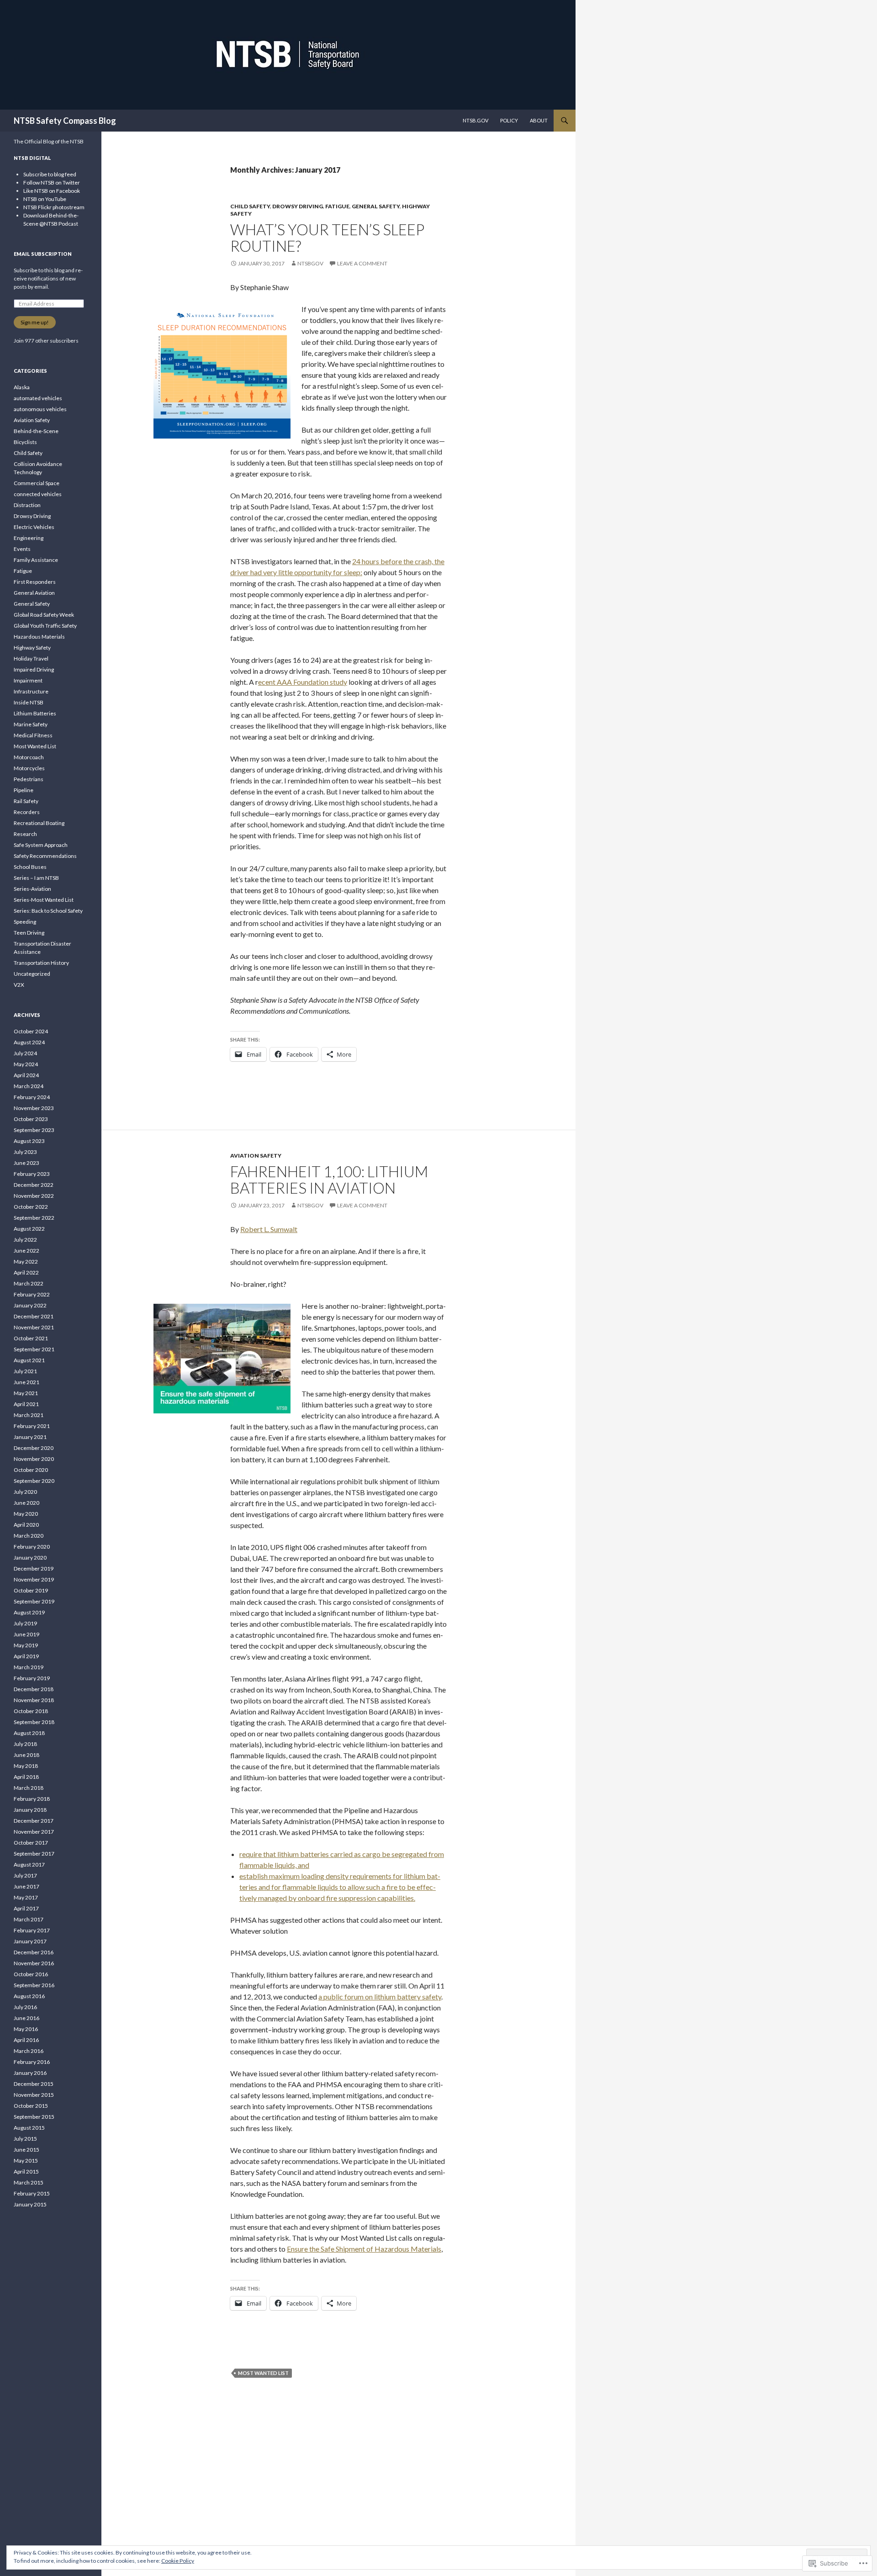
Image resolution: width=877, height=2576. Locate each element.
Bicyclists (25, 442)
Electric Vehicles (34, 527)
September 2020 (34, 1481)
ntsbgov (310, 263)
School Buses (30, 867)
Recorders (27, 812)
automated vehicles (38, 398)
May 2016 (26, 2029)
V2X (19, 985)
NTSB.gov (475, 120)
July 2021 (25, 1371)
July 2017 (25, 1875)
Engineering (29, 538)
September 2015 (34, 2117)
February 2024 (32, 1097)
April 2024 (26, 1075)
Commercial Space (37, 483)
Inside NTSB (29, 702)
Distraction (27, 505)
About (539, 120)
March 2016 (29, 2051)
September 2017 (34, 1854)
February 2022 (32, 1294)
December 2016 (34, 1952)
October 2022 (31, 1207)
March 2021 (29, 1415)
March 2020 (29, 1536)
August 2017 (29, 1865)
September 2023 (34, 1130)
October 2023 (31, 1119)
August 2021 (29, 1360)
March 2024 (29, 1086)
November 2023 (34, 1108)
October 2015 (31, 2106)
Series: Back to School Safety (48, 911)
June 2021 (26, 1382)
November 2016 (34, 1963)
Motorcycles (29, 768)
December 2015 (34, 2084)
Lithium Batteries (35, 713)
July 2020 (25, 1492)
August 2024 (29, 1042)
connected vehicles (38, 494)
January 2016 (30, 2073)
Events (22, 549)
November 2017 (34, 1832)
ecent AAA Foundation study (303, 682)
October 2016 (31, 1974)
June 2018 (26, 1755)
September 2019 (34, 1601)
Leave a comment (362, 263)
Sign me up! (35, 322)
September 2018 (34, 1722)
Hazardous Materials (39, 637)
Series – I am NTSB (36, 878)
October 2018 (31, 1711)
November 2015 (34, 2095)
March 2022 (29, 1283)
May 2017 (26, 1897)
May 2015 (26, 2161)
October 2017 (31, 1843)
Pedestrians (29, 779)
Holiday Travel (31, 659)
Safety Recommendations (45, 856)
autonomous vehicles (40, 409)
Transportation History (41, 963)
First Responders (35, 582)
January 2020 (30, 1558)
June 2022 (26, 1251)
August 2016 (29, 1996)
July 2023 (25, 1152)
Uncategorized (32, 974)
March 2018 (29, 1788)
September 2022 (34, 1218)
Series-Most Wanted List (44, 900)
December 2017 (34, 1821)
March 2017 (29, 1919)
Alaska (22, 387)
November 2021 (34, 1327)
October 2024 (31, 1031)
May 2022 (26, 1262)
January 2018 (30, 1810)
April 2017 (26, 1908)
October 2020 (31, 1470)
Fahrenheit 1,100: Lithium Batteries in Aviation (329, 1180)
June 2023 (26, 1163)
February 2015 (32, 2193)
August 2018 (29, 1733)
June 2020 (26, 1503)
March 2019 (29, 1667)
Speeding (25, 922)
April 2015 (26, 2171)
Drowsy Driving (298, 206)
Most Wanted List (263, 2373)
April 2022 (26, 1272)
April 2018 (26, 1777)
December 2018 (34, 1689)
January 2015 (30, 2204)
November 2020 (34, 1459)
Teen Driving (29, 933)
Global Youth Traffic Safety (45, 626)
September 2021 (34, 1349)
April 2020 (26, 1525)
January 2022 (30, 1305)
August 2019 (29, 1612)
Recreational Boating (39, 823)
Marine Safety (31, 724)
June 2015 (26, 2150)
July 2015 (25, 2139)
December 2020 (34, 1448)
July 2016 (25, 2007)
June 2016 (26, 2018)
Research (25, 834)
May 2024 (26, 1064)
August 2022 (29, 1229)
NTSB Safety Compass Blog (65, 121)
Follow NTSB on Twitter (52, 182)
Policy (509, 120)
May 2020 (26, 1514)
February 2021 (32, 1426)
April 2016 (26, 2040)
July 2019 (25, 1623)
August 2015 (29, 2128)
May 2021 (26, 1393)
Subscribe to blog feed (50, 174)
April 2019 (26, 1656)
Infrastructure (31, 691)
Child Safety (250, 206)
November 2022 (34, 1196)
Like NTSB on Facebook (52, 191)
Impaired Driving (34, 669)
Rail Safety (26, 801)
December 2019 (34, 1568)
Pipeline (24, 790)
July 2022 (25, 1240)
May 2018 (26, 1766)
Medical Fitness (33, 735)
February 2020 (32, 1547)
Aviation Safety (256, 1156)
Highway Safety (32, 648)
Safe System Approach (41, 845)
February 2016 (32, 2062)
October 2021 (31, 1338)
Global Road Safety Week (44, 615)
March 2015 (29, 2182)
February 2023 (32, 1174)
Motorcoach (29, 757)
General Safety (376, 206)
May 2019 (26, 1645)
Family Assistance (36, 560)
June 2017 (26, 1886)
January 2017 (30, 1941)
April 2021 (26, 1404)
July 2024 (25, 1053)
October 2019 (31, 1590)
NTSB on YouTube (45, 199)
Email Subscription (43, 254)
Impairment (28, 680)
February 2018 (32, 1799)
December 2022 (34, 1185)
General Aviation (34, 593)
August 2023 (29, 1141)
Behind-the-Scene (36, 431)
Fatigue (337, 206)
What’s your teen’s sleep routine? (327, 238)
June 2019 (26, 1634)
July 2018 (25, 1744)
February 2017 (32, 1930)
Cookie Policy (178, 2561)
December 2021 (34, 1316)
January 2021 (30, 1437)
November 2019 (34, 1579)
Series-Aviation (32, 889)
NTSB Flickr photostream (54, 207)
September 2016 (34, 1985)
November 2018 (34, 1700)
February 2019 (32, 1678)
